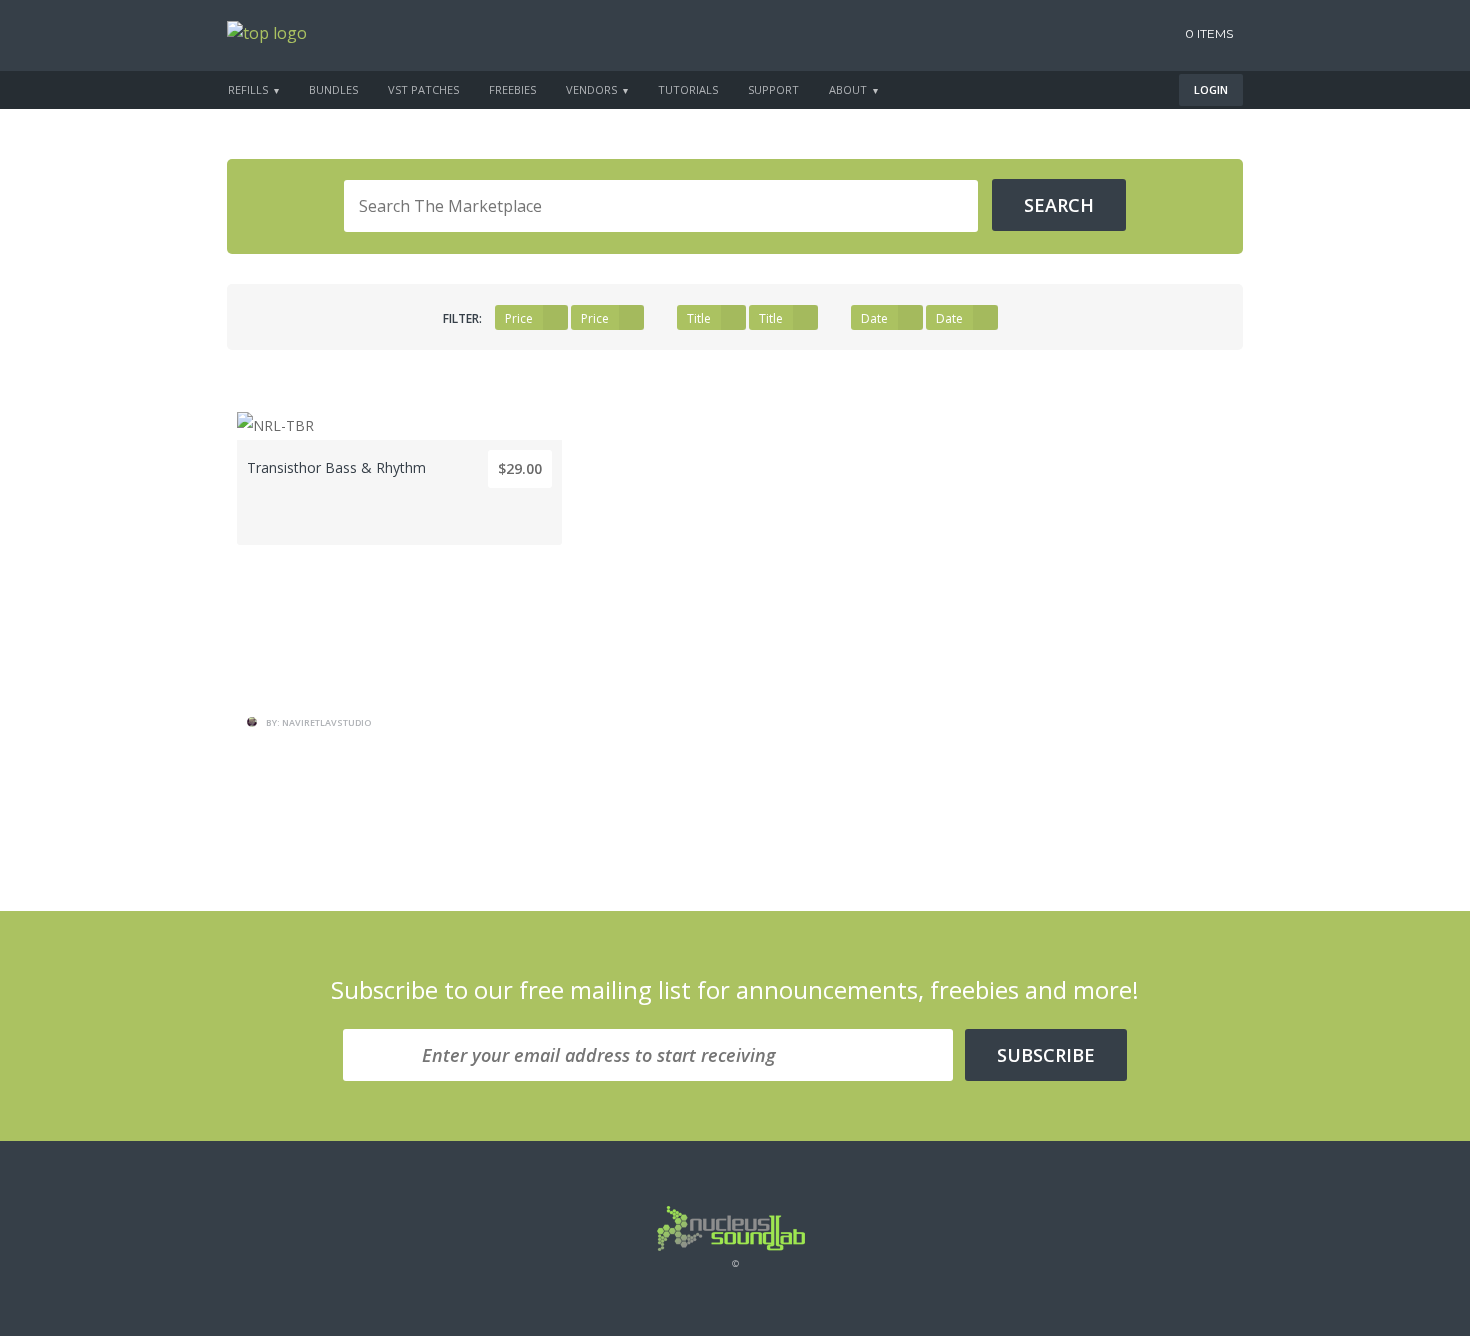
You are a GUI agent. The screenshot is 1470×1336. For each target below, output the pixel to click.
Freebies (512, 89)
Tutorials (688, 89)
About (848, 89)
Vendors (591, 89)
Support (773, 89)
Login (1211, 89)
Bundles (333, 89)
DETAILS (400, 617)
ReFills (248, 89)
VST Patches (423, 89)
